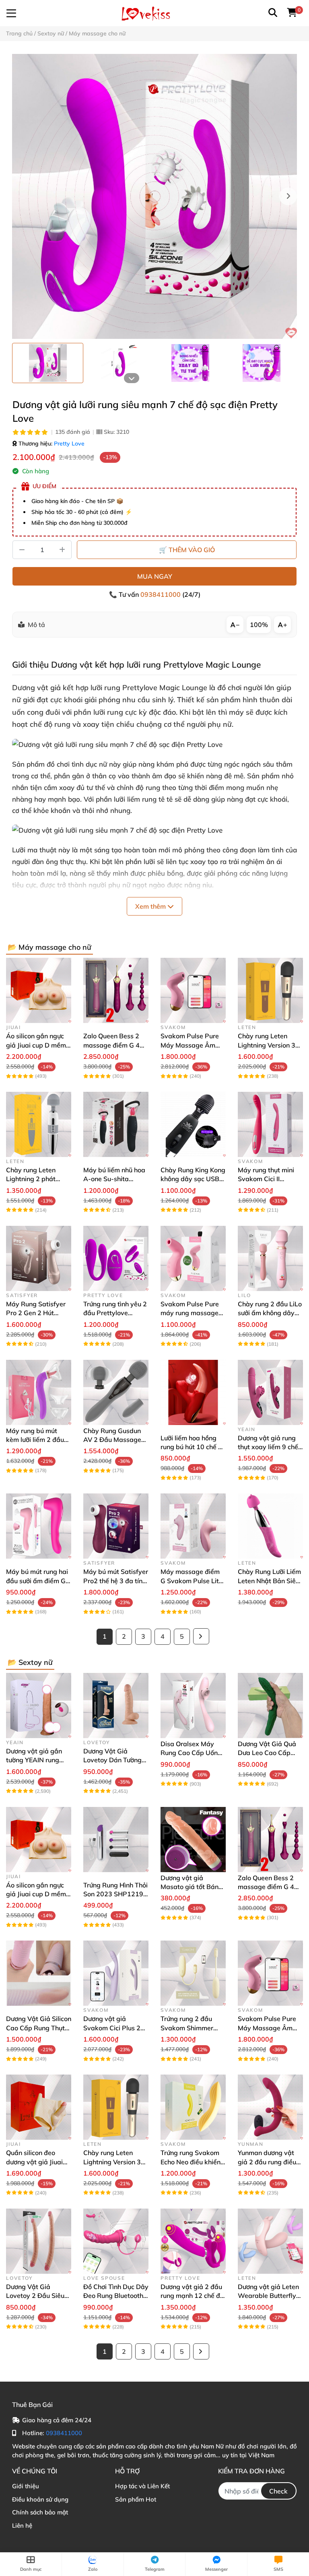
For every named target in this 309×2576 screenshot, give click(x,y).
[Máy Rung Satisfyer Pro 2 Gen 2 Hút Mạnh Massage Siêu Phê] (39, 1258)
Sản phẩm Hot (136, 2499)
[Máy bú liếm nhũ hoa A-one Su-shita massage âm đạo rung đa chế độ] (116, 1124)
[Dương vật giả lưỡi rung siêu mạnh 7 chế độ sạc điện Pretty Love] (154, 196)
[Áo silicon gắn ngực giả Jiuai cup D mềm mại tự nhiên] (39, 990)
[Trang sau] (201, 1636)
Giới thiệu (26, 2486)
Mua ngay (155, 576)
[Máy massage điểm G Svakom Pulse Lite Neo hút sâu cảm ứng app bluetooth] (193, 1526)
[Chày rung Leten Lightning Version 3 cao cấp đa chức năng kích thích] (270, 990)
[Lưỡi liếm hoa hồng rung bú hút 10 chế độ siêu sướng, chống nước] (193, 1392)
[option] (48, 363)
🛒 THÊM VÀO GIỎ (187, 550)
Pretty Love (69, 443)
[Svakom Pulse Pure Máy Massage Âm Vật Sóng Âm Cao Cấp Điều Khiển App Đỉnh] (193, 990)
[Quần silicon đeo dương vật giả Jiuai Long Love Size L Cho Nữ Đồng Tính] (39, 2107)
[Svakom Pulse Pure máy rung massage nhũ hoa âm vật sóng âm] (193, 1258)
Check (278, 2491)
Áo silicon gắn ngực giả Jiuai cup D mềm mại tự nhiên (36, 1045)
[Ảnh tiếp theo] (132, 378)
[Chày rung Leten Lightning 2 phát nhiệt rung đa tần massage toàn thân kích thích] (39, 1124)
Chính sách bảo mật (40, 2512)
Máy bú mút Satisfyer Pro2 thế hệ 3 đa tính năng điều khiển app (116, 1581)
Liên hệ (22, 2525)
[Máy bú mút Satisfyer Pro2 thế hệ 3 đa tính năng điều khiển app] (116, 1526)
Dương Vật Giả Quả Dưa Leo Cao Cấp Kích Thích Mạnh (267, 1753)
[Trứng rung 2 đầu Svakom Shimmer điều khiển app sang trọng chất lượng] (193, 1973)
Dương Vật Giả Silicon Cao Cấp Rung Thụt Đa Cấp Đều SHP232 (39, 2028)
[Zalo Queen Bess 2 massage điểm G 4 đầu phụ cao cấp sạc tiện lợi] (116, 990)
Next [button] (288, 196)
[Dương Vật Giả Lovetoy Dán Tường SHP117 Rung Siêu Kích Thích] (116, 1706)
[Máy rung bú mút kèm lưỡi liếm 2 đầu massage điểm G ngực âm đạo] (39, 1392)
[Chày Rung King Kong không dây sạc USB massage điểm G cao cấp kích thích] (193, 1124)
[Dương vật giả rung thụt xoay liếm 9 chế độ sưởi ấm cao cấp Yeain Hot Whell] (270, 1392)
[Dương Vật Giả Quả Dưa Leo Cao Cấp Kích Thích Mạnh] (270, 1706)
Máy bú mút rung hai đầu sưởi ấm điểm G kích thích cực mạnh (37, 1581)
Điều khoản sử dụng (40, 2499)
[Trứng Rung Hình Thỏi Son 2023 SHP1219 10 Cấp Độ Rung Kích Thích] (116, 1840)
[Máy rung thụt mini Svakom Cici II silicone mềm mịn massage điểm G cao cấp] (270, 1124)
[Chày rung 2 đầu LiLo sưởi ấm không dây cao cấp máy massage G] (270, 1258)
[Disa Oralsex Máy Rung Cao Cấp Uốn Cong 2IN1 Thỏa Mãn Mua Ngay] (193, 1706)
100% (259, 625)
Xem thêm (151, 906)
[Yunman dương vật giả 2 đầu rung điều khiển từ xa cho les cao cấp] (270, 2107)
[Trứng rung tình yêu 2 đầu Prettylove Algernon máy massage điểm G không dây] (116, 1258)
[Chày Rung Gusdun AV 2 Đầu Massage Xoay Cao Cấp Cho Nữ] (116, 1392)
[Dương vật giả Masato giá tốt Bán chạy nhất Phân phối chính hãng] (193, 1840)
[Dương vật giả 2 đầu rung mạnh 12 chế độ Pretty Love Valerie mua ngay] (193, 2241)
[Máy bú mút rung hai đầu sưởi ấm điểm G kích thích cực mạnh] (39, 1526)
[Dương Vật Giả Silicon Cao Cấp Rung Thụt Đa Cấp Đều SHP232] (39, 1973)
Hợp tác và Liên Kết (142, 2486)
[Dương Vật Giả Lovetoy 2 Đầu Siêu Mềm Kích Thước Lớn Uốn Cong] (39, 2241)
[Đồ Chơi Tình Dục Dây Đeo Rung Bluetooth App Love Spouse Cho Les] (116, 2241)
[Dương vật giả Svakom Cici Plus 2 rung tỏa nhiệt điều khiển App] (116, 1973)
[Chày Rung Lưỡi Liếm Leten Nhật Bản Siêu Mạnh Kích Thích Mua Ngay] (270, 1526)
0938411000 (161, 594)
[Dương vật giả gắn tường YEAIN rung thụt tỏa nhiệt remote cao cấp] (39, 1706)
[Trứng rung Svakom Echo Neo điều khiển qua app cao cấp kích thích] (193, 2107)
